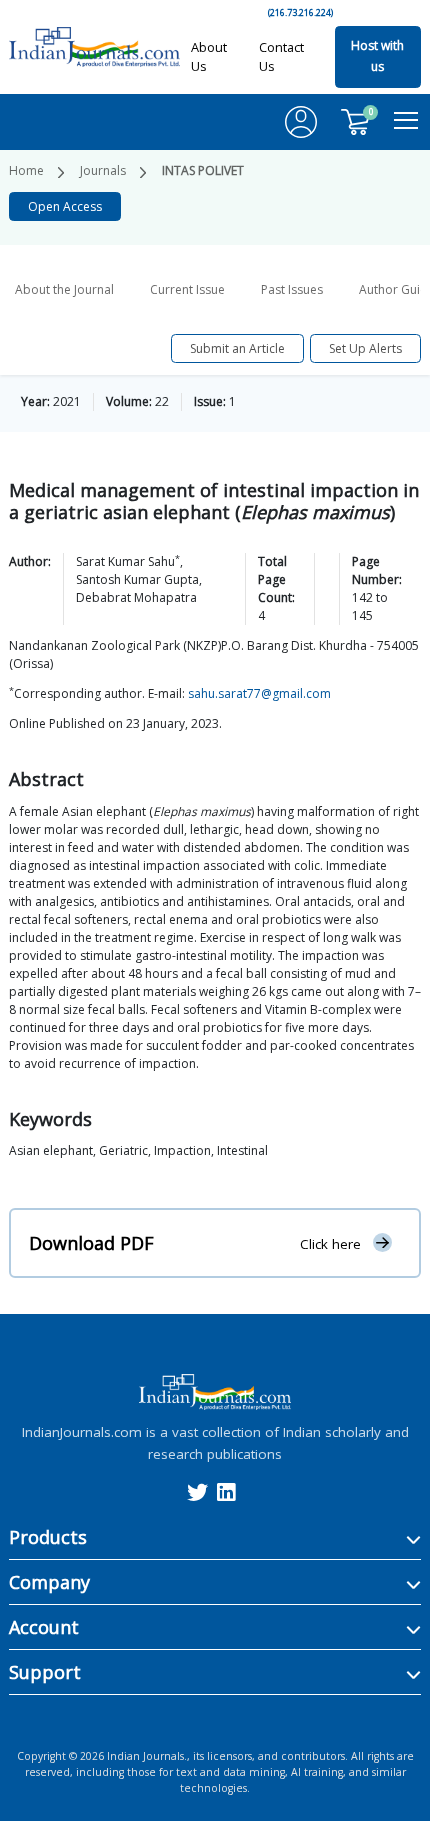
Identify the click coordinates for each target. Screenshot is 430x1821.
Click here (330, 1243)
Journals (103, 170)
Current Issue (187, 289)
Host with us (377, 56)
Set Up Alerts (365, 348)
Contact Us (281, 56)
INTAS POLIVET (203, 170)
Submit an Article (237, 348)
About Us (209, 56)
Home (26, 170)
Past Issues (292, 289)
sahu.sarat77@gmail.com (259, 693)
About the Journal (64, 289)
